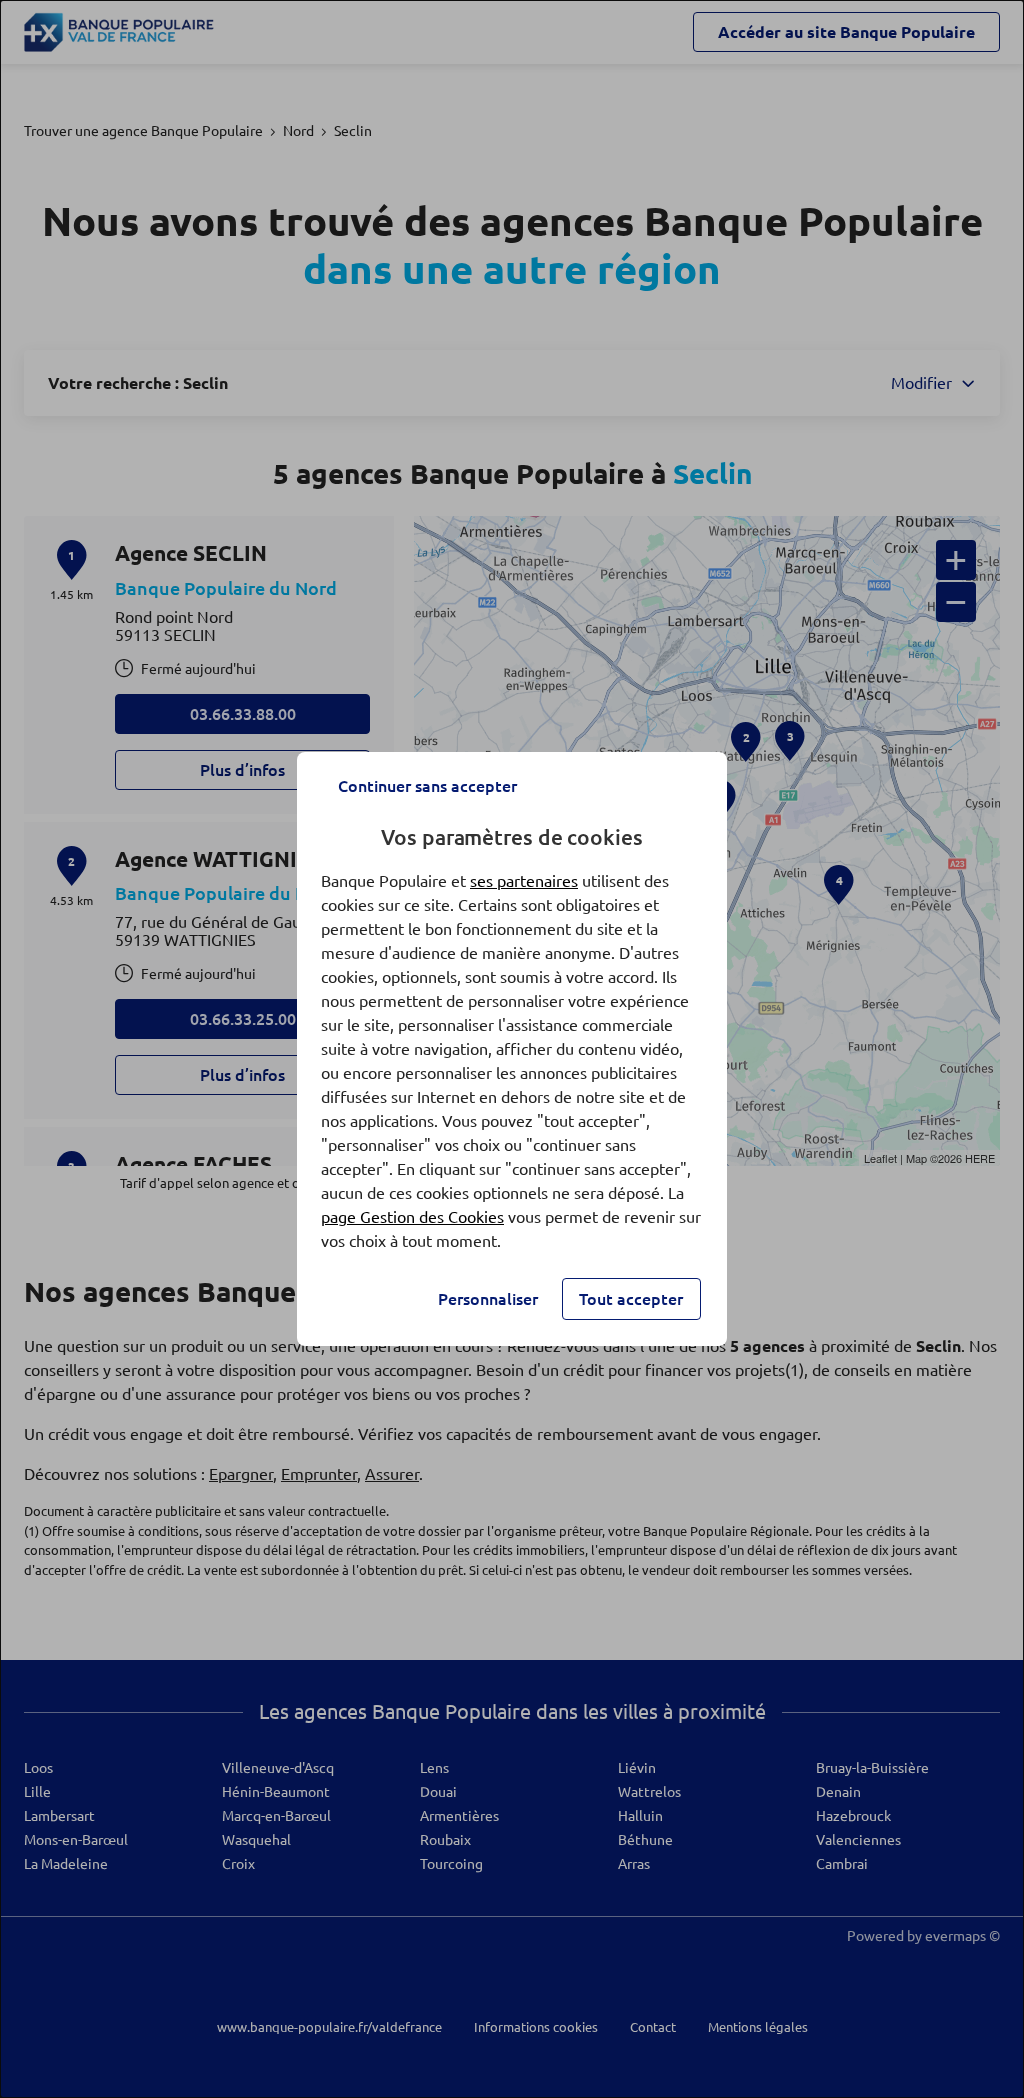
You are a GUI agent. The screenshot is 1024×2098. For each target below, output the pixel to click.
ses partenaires (524, 881)
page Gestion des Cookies (412, 1217)
